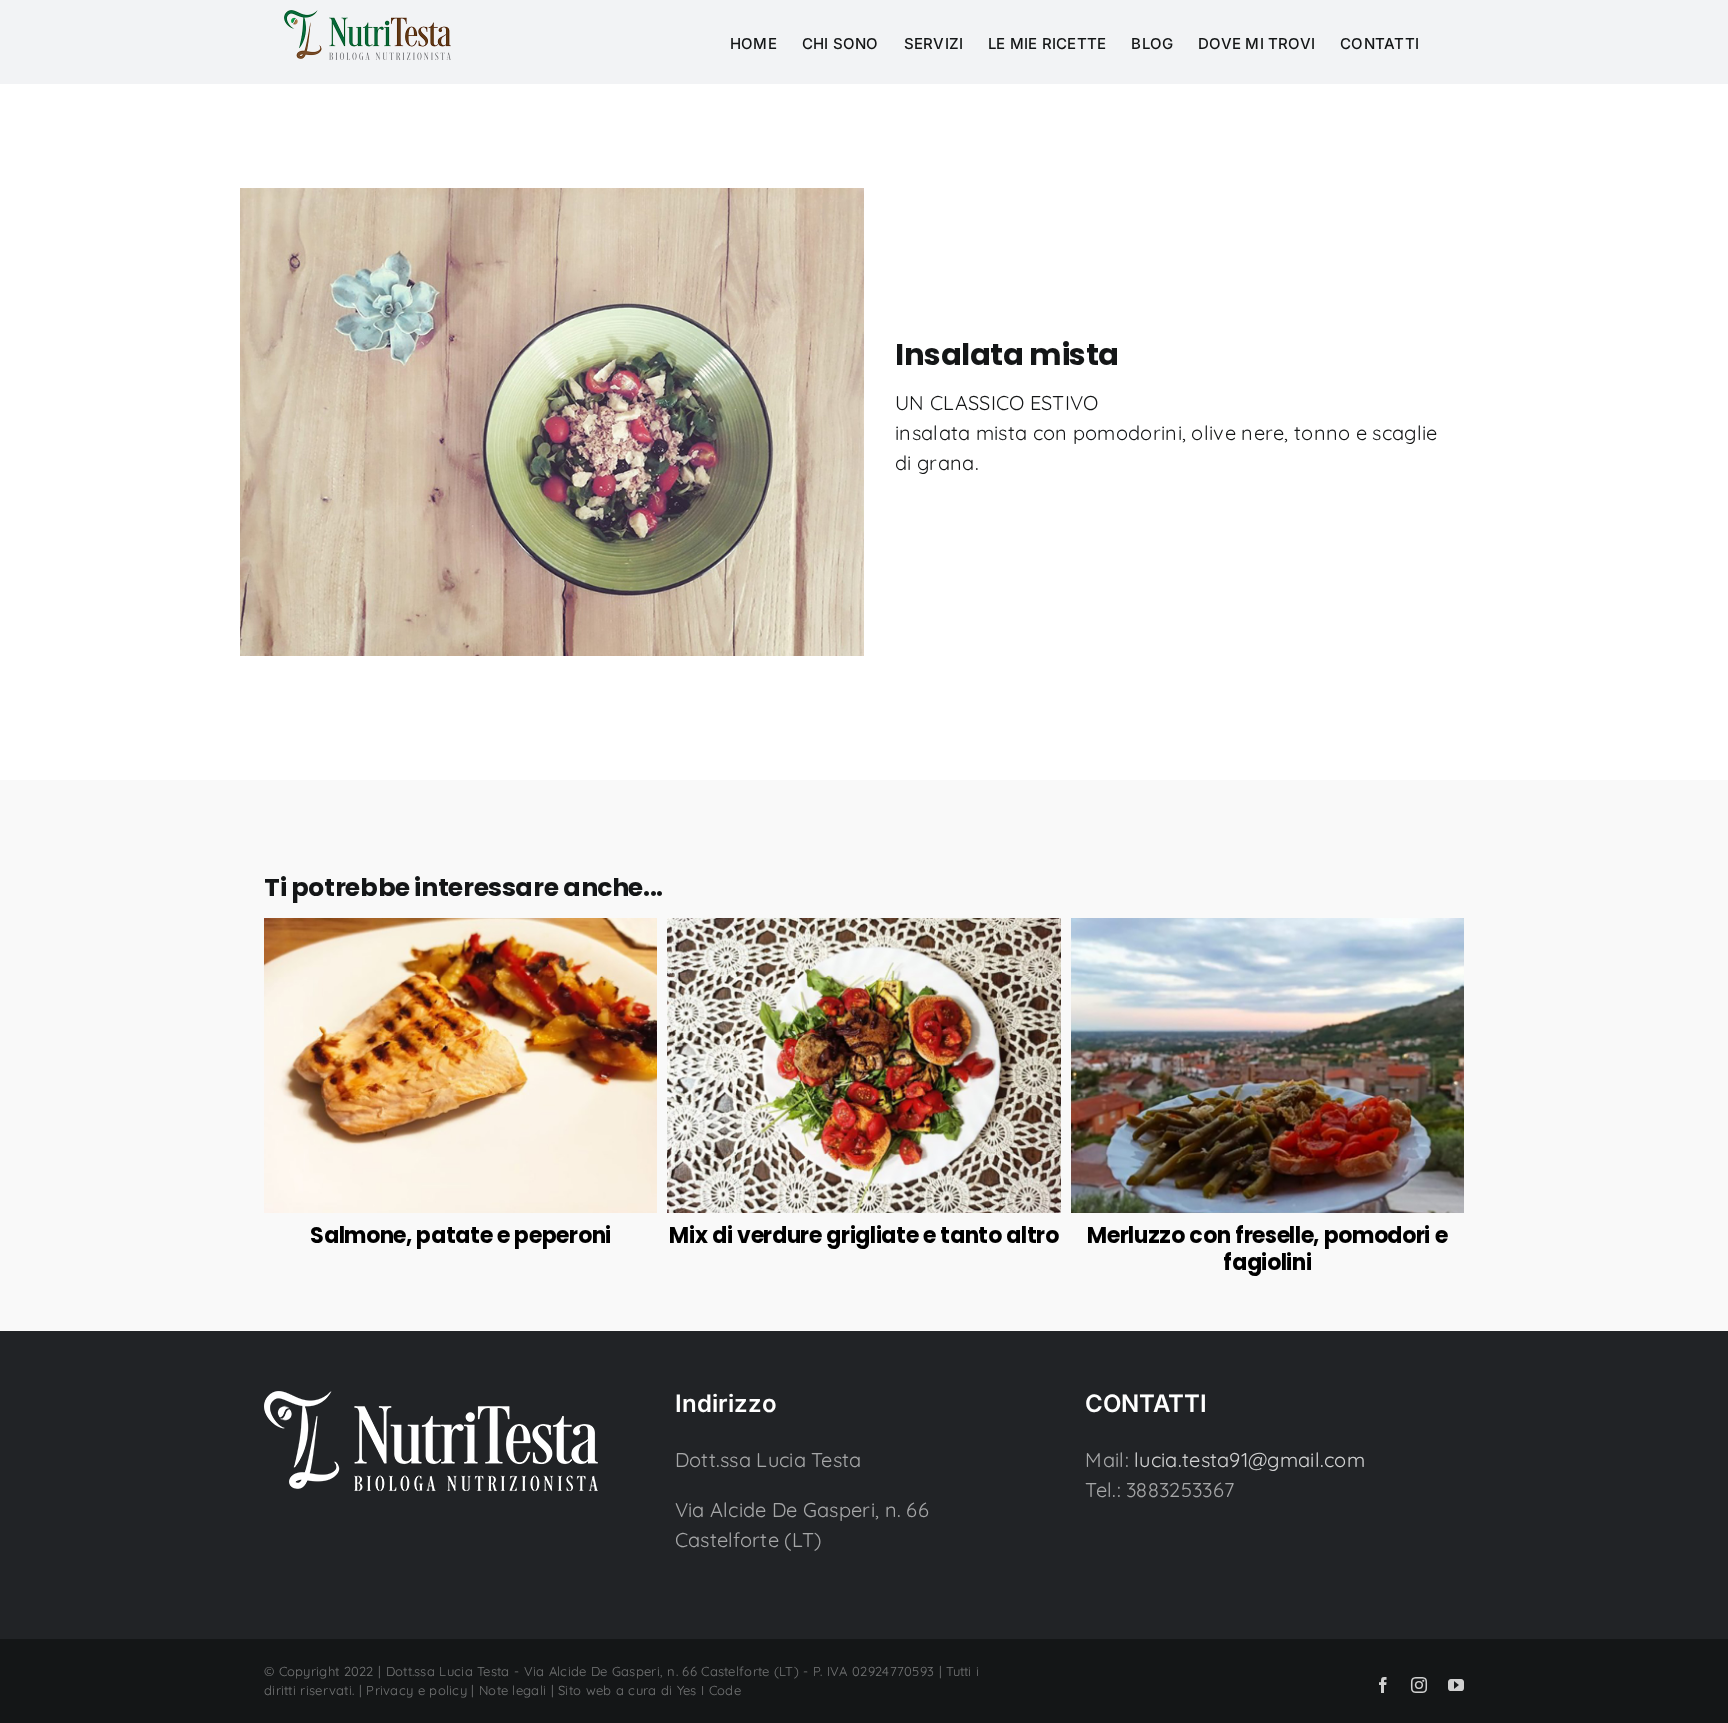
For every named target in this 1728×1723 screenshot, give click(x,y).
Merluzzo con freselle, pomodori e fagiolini (1267, 1248)
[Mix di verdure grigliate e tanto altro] (863, 932)
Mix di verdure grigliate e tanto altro (863, 1235)
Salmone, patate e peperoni (460, 1235)
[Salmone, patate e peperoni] (460, 932)
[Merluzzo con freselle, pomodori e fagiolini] (1267, 932)
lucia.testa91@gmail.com (1249, 1459)
